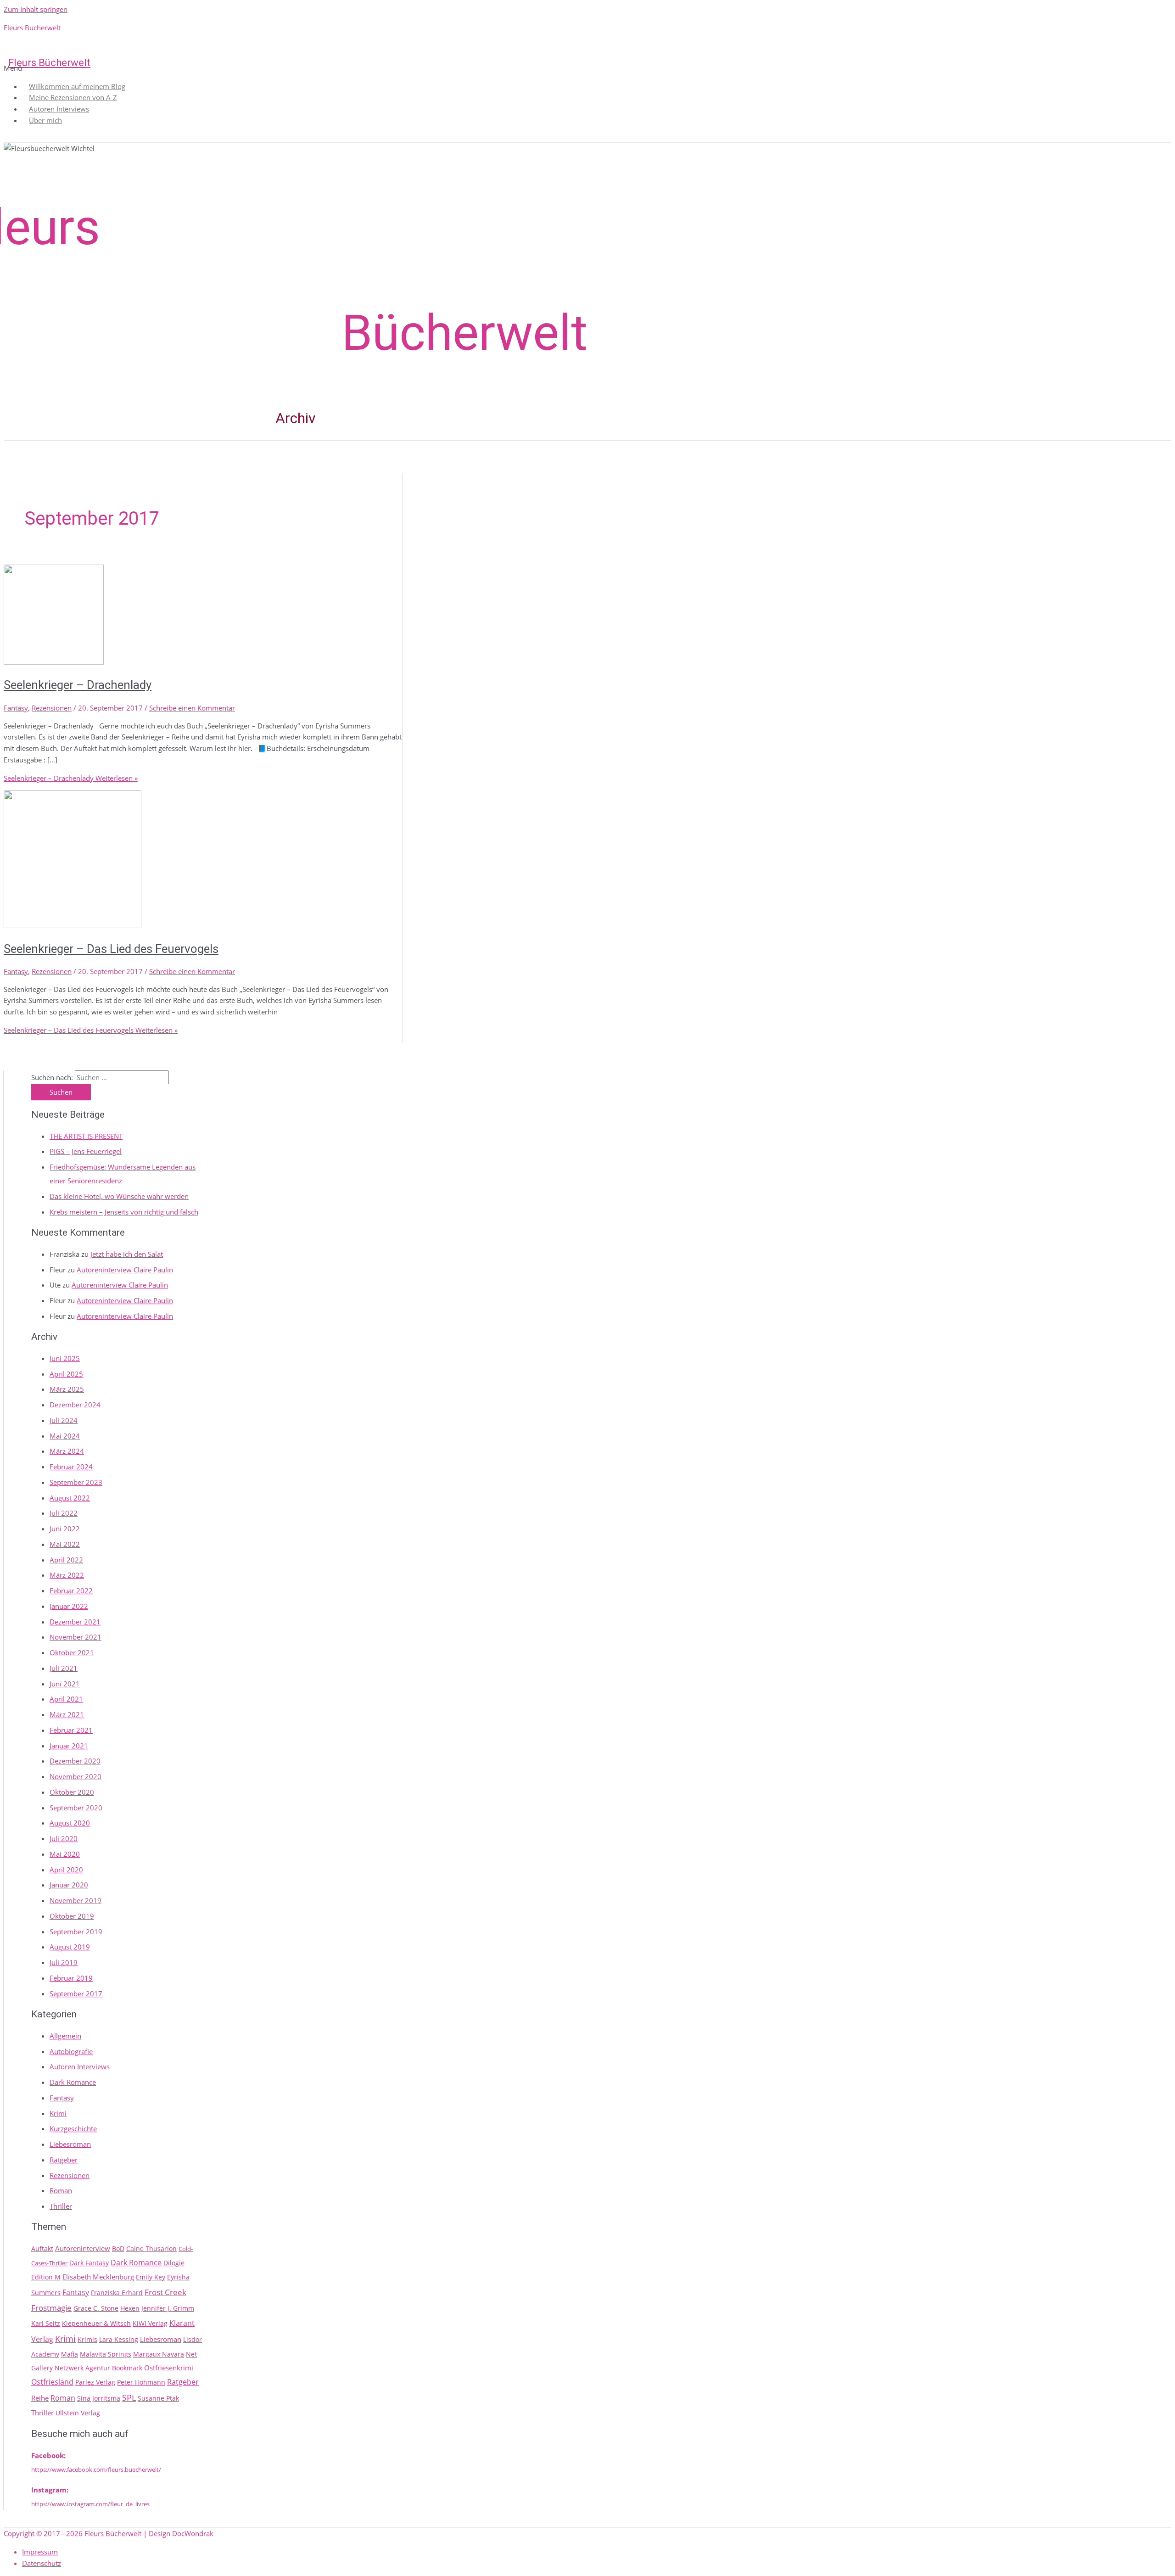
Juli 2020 (64, 1838)
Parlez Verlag (95, 2382)
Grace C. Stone (96, 2308)
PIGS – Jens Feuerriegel (86, 1151)
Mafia (70, 2354)
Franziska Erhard (117, 2293)
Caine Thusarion (151, 2248)
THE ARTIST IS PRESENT (86, 1136)
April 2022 (66, 1560)
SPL (129, 2397)
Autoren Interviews (80, 2066)
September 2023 (76, 1482)
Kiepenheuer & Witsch (96, 2323)
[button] (585, 68)
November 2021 (76, 1637)
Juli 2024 (64, 1420)
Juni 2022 (65, 1529)
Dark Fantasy (89, 2263)
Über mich (45, 120)
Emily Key (151, 2277)
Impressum (40, 2552)
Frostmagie (51, 2307)
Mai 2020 (65, 1854)
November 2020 (76, 1776)
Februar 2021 (71, 1730)
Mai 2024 (65, 1436)
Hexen (130, 2308)
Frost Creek (165, 2292)
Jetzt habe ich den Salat (127, 1254)
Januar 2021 (69, 1746)
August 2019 (70, 1947)
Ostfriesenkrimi (169, 2368)
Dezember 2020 (75, 1761)
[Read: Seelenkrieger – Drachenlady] (54, 662)
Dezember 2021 (75, 1622)
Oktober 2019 (72, 1916)
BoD (118, 2248)
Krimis (87, 2339)
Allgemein (65, 2036)
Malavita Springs (106, 2354)
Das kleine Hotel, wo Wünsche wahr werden (119, 1196)
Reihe (40, 2398)
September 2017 (76, 1994)
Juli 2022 (64, 1513)
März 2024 (67, 1451)
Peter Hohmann (141, 2382)
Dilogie (174, 2263)
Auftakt (42, 2248)
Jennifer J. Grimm (168, 2308)
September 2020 (76, 1808)
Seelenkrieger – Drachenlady (78, 685)
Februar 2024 (71, 1467)
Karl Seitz (46, 2323)
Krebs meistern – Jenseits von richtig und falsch (124, 1212)
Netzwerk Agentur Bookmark (98, 2368)
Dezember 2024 (75, 1405)
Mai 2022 (65, 1544)
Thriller (61, 2206)
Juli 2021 (64, 1668)
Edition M (46, 2277)
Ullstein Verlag (78, 2413)
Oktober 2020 (72, 1792)
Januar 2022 (69, 1606)
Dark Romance (73, 2082)
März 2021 (67, 1714)
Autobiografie (71, 2051)
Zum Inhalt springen (36, 9)
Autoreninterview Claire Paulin (125, 1270)
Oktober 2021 (72, 1652)
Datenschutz (42, 2563)
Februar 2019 (71, 1978)
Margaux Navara (159, 2354)
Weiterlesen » (71, 778)
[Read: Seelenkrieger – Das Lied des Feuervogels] (73, 925)
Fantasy (16, 708)
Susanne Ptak (158, 2398)
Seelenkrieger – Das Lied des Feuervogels (111, 949)
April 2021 (66, 1699)
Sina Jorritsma (99, 2398)
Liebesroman (70, 2144)
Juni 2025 (65, 1358)
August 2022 (70, 1498)
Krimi (58, 2113)
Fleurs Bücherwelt (32, 28)
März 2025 (67, 1389)
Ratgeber (64, 2160)
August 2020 (70, 1823)
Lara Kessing (119, 2339)
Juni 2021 (65, 1684)
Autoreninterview (83, 2248)
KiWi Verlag (150, 2323)
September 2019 (76, 1932)
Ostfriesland (52, 2382)
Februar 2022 (71, 1590)
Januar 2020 (69, 1885)
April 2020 (66, 1870)
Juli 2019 (64, 1962)
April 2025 (66, 1374)
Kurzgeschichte (73, 2128)
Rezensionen (52, 708)
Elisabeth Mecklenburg (98, 2277)
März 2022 (67, 1575)
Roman (61, 2190)
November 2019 (76, 1900)
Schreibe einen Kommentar (192, 708)
